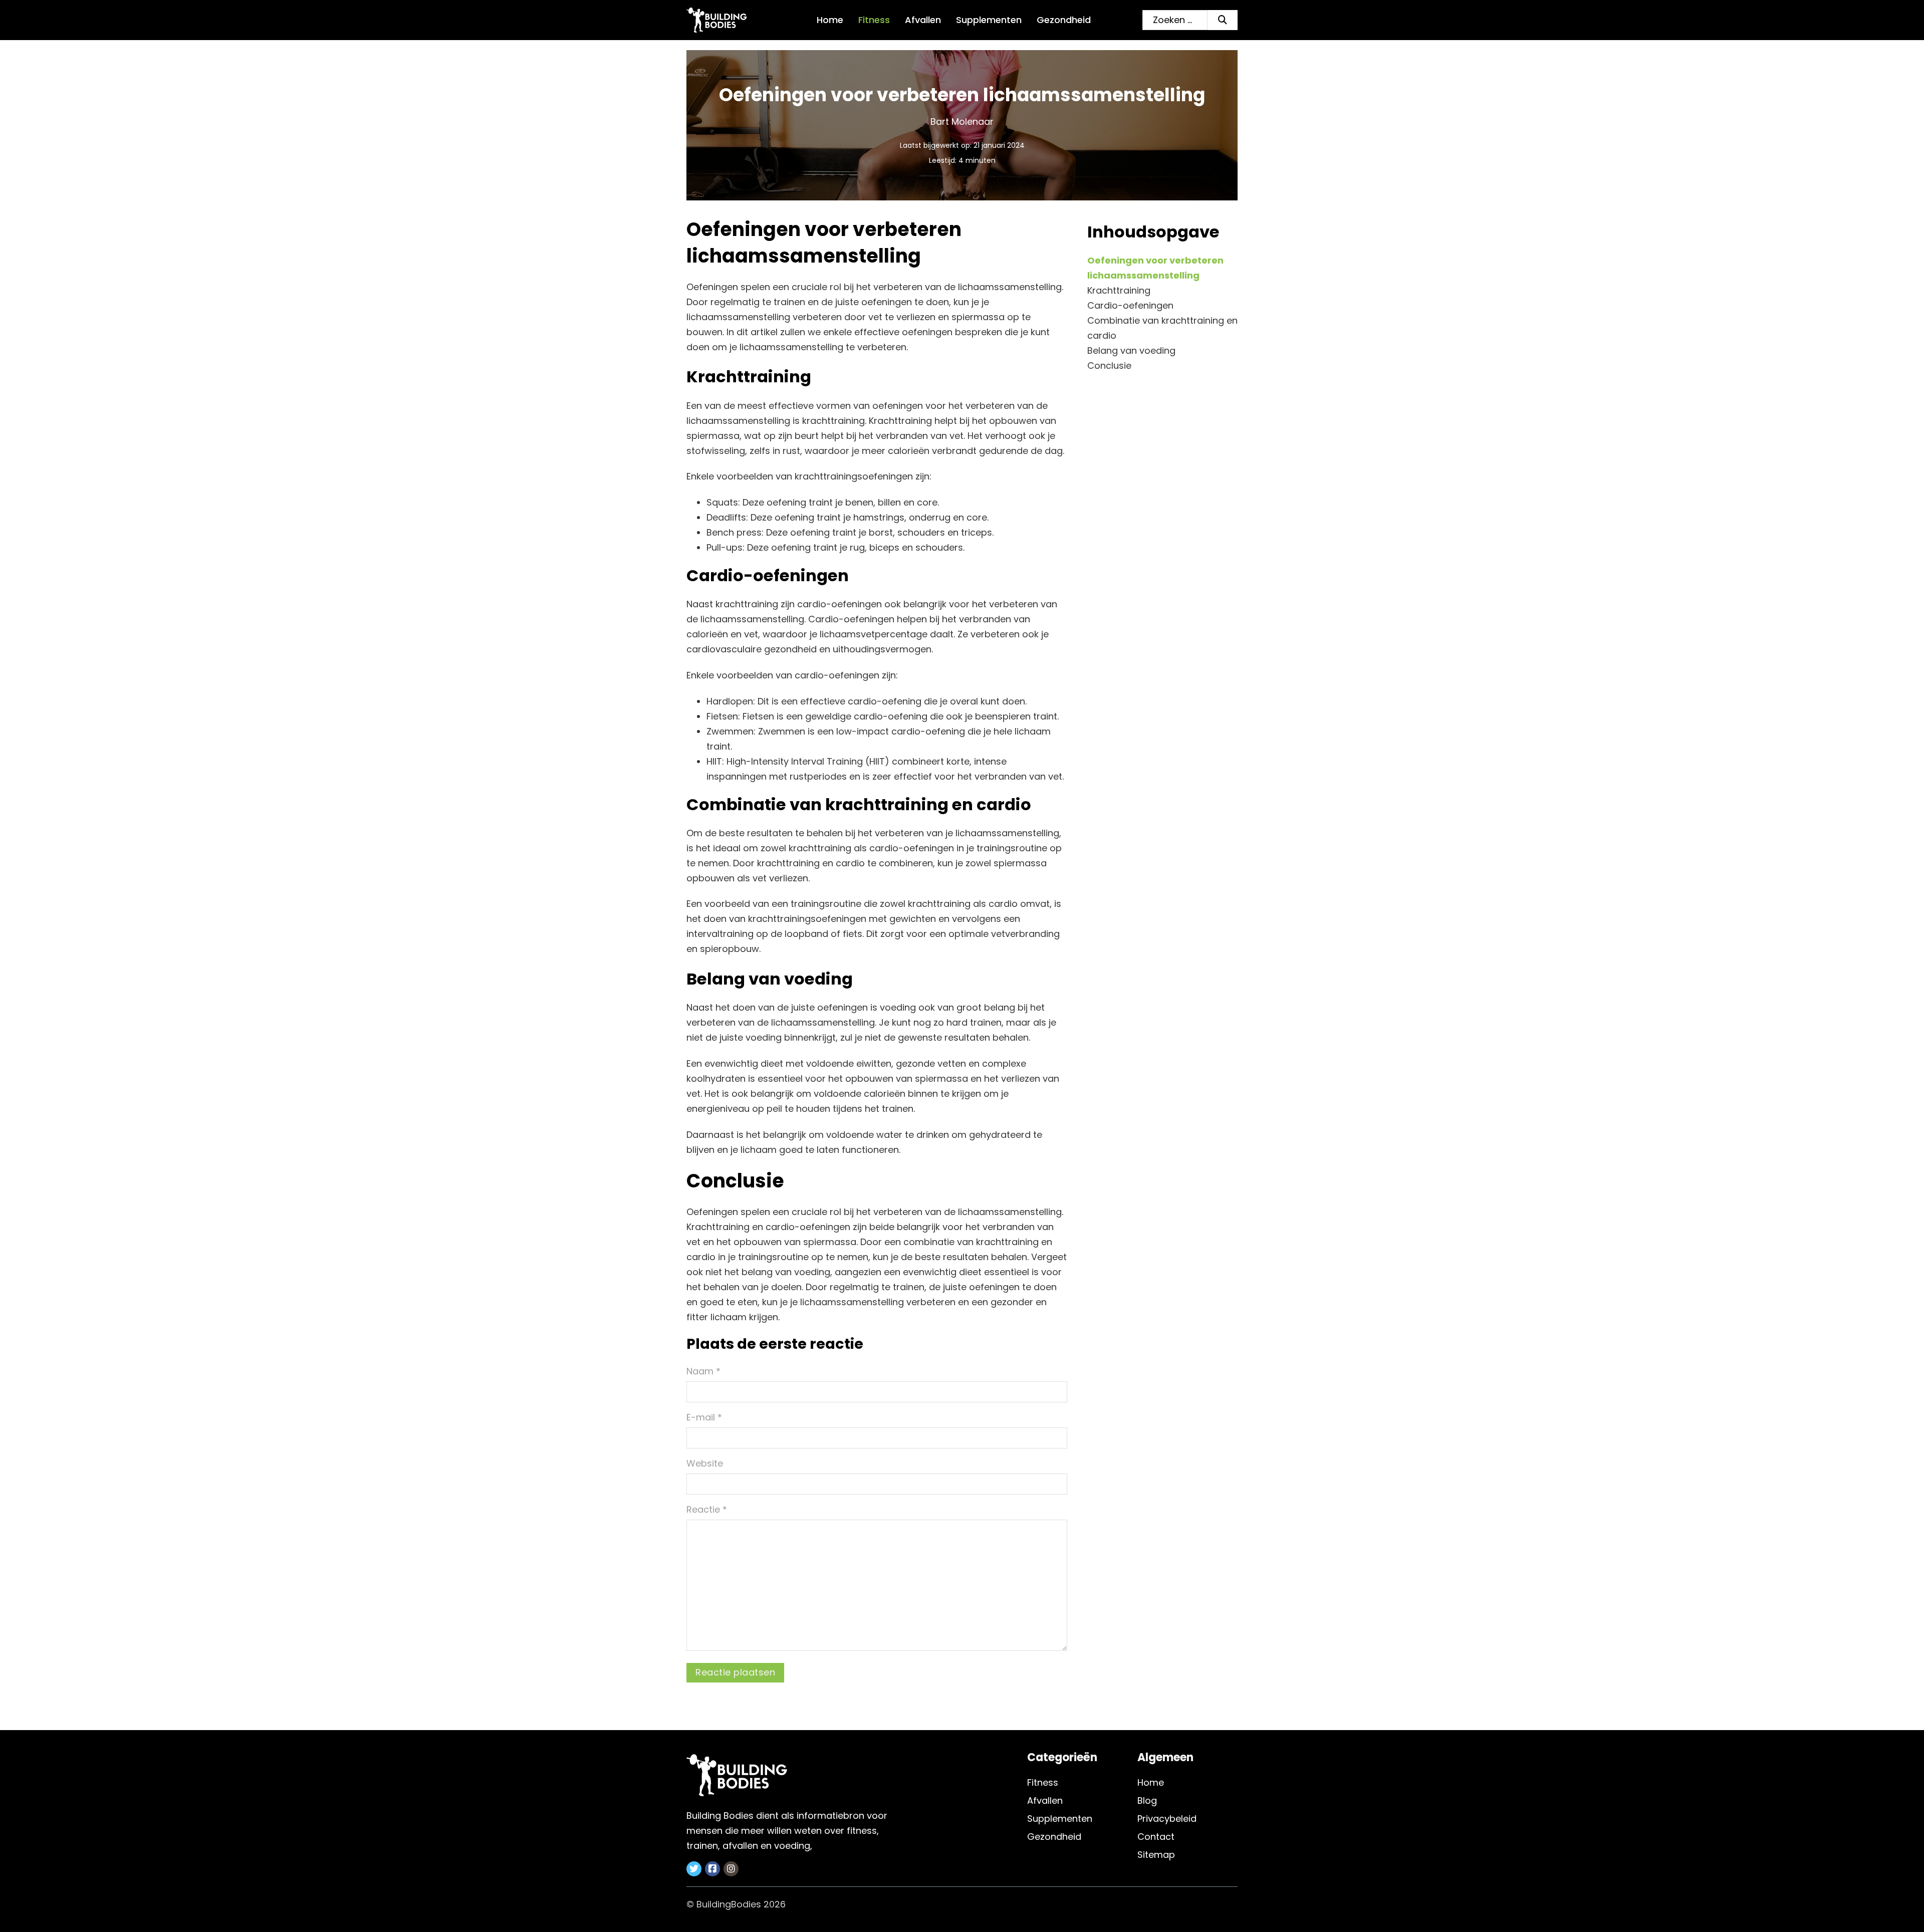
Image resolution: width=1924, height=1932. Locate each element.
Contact (1156, 1837)
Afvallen (923, 20)
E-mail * (704, 1417)
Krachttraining (1119, 290)
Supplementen (989, 20)
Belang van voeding (1131, 350)
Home (830, 20)
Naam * (703, 1371)
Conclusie (1109, 366)
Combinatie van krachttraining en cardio (1162, 328)
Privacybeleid (1167, 1819)
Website (705, 1463)
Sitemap (1156, 1855)
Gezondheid (1064, 20)
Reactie (707, 1509)
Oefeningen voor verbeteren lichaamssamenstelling (1155, 268)
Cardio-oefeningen (1130, 305)
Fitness (874, 20)
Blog (1147, 1800)
